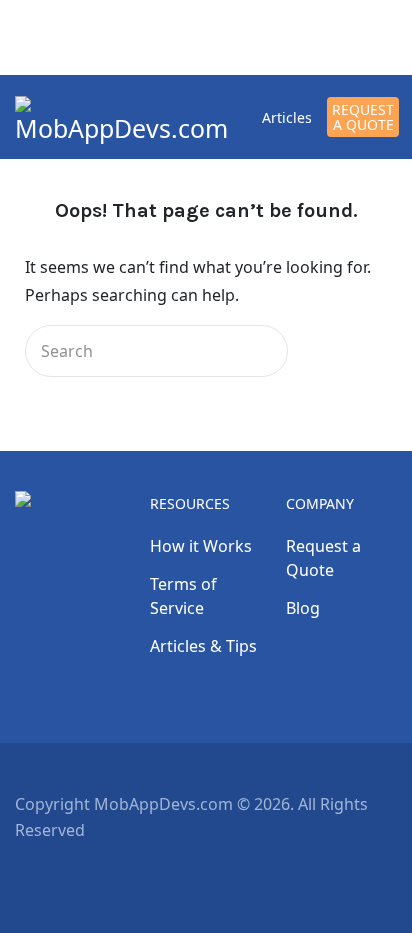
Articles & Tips (203, 646)
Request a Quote (363, 117)
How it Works (201, 546)
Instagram (100, 873)
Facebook (34, 873)
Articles (287, 117)
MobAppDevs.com (121, 128)
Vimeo (133, 873)
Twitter (67, 873)
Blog (303, 608)
